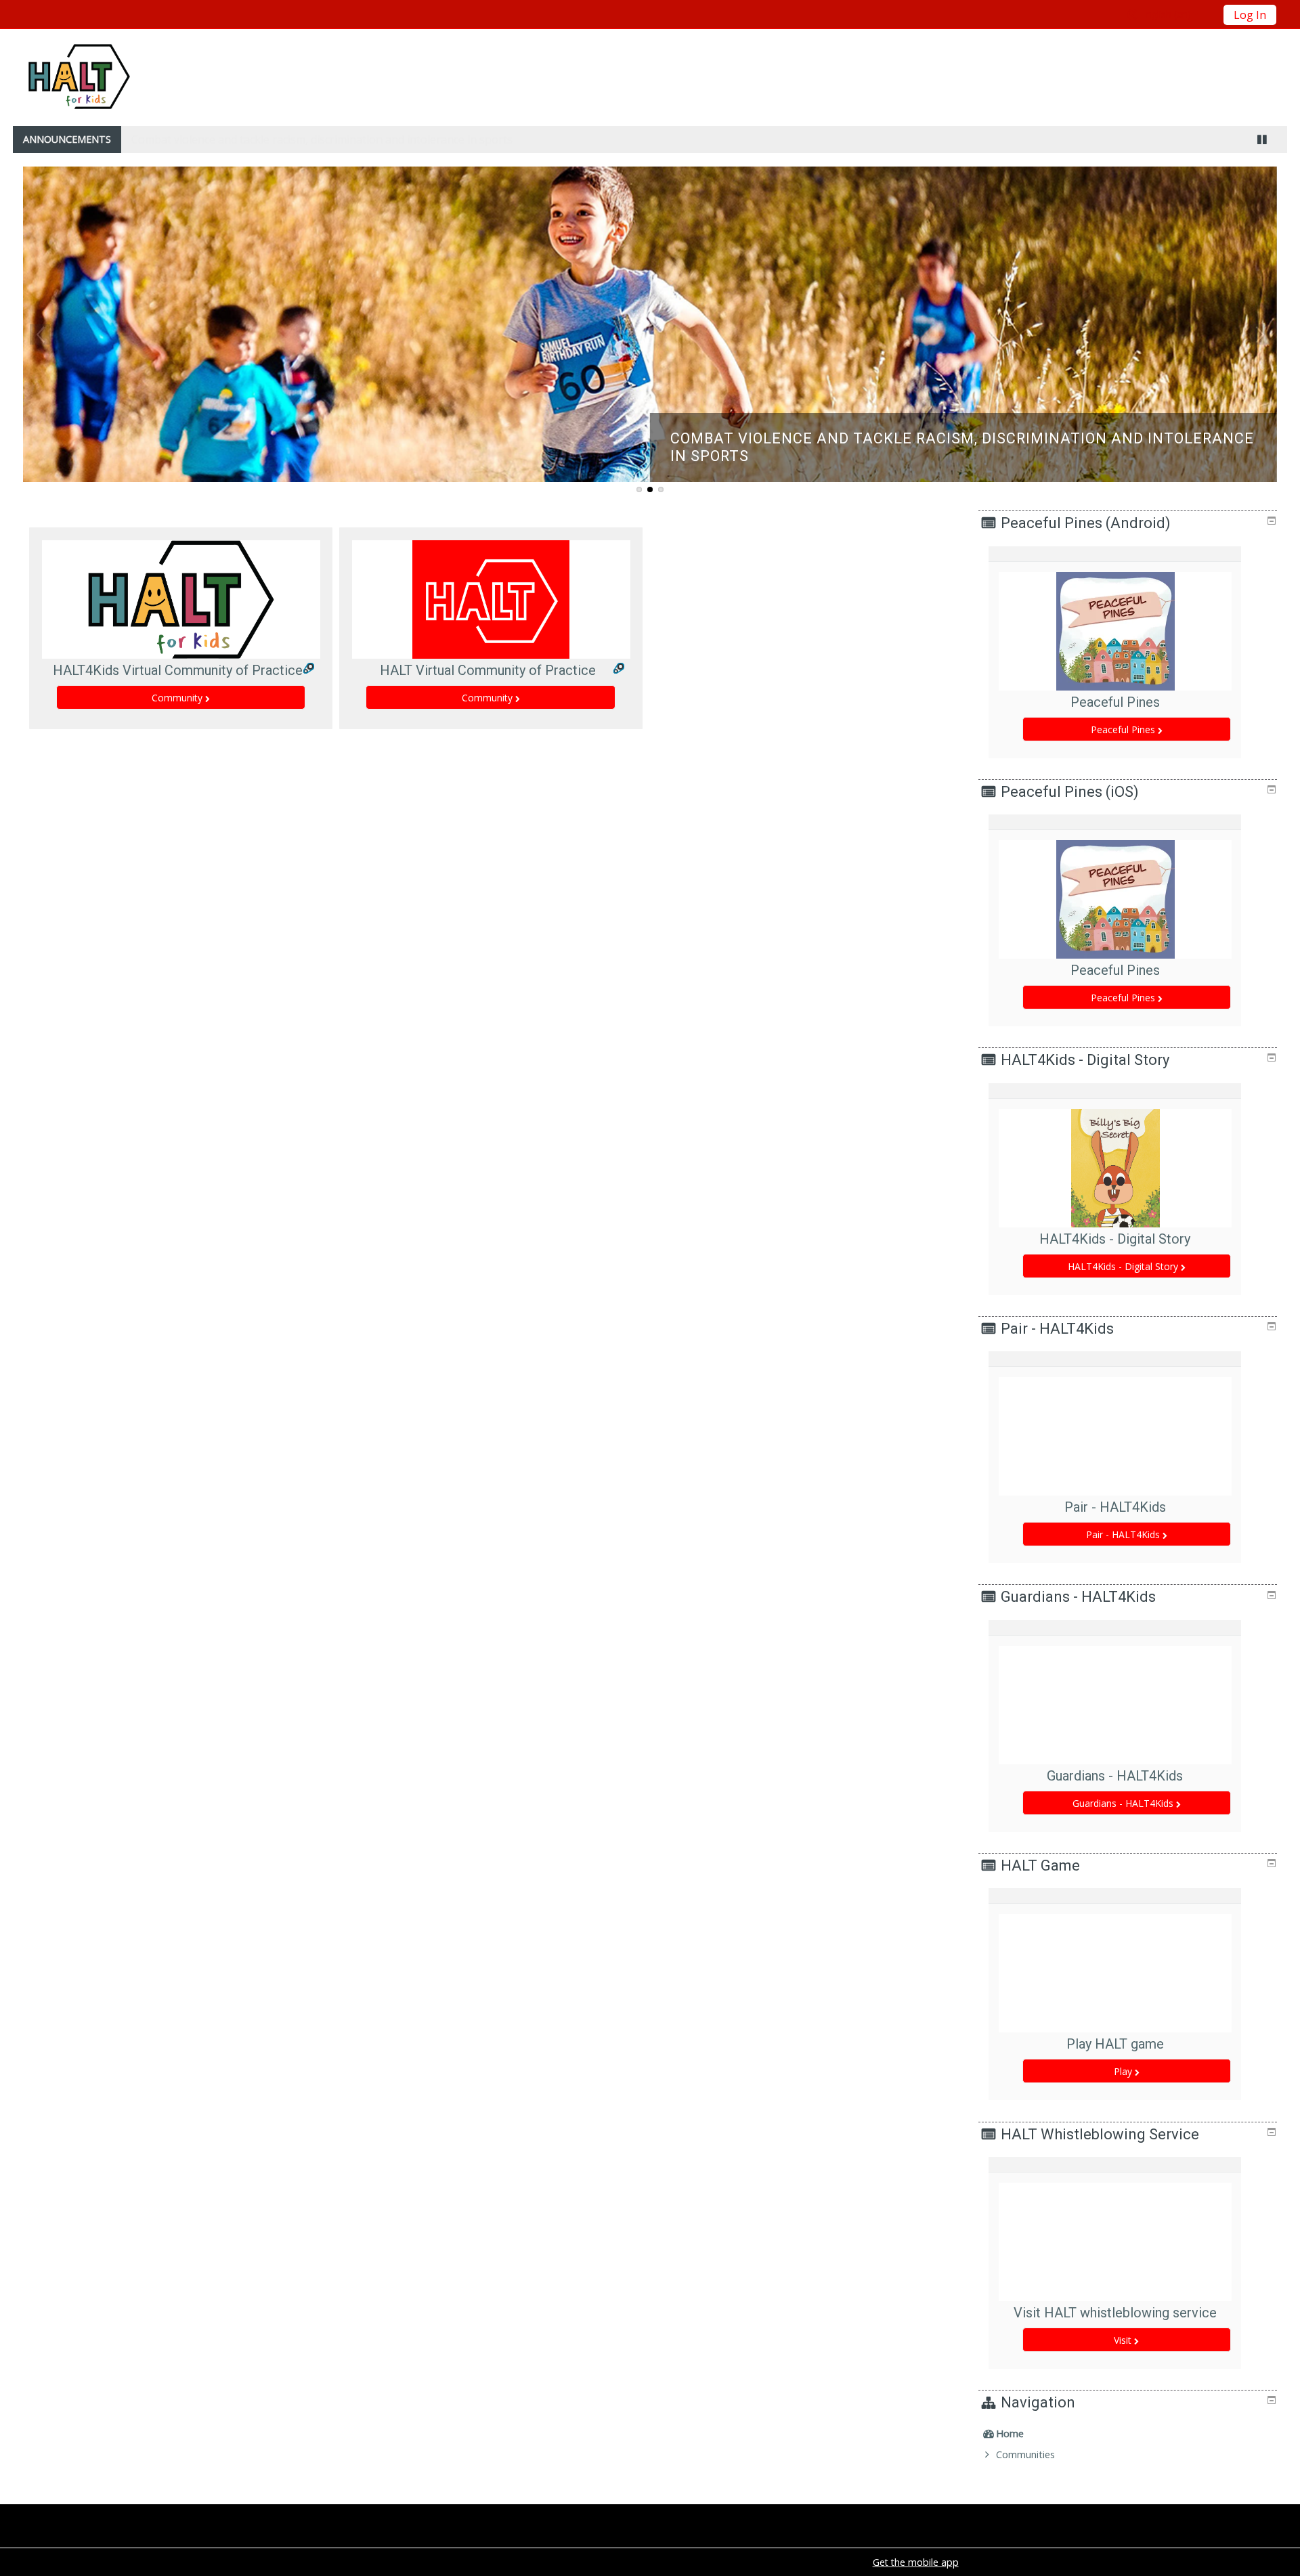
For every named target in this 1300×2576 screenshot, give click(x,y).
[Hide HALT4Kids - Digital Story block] (1272, 1057)
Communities (1025, 2454)
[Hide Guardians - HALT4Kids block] (1272, 1595)
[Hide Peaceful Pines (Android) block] (1272, 521)
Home (1010, 2433)
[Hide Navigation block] (1272, 2400)
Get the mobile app (916, 2562)
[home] (79, 76)
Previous (40, 334)
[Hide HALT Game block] (1272, 1863)
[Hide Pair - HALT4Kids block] (1272, 1326)
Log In (1250, 15)
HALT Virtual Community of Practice (488, 670)
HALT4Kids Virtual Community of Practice (178, 670)
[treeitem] (1129, 2434)
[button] (1171, 14)
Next (1260, 334)
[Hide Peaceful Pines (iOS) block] (1272, 789)
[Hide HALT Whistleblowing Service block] (1272, 2132)
